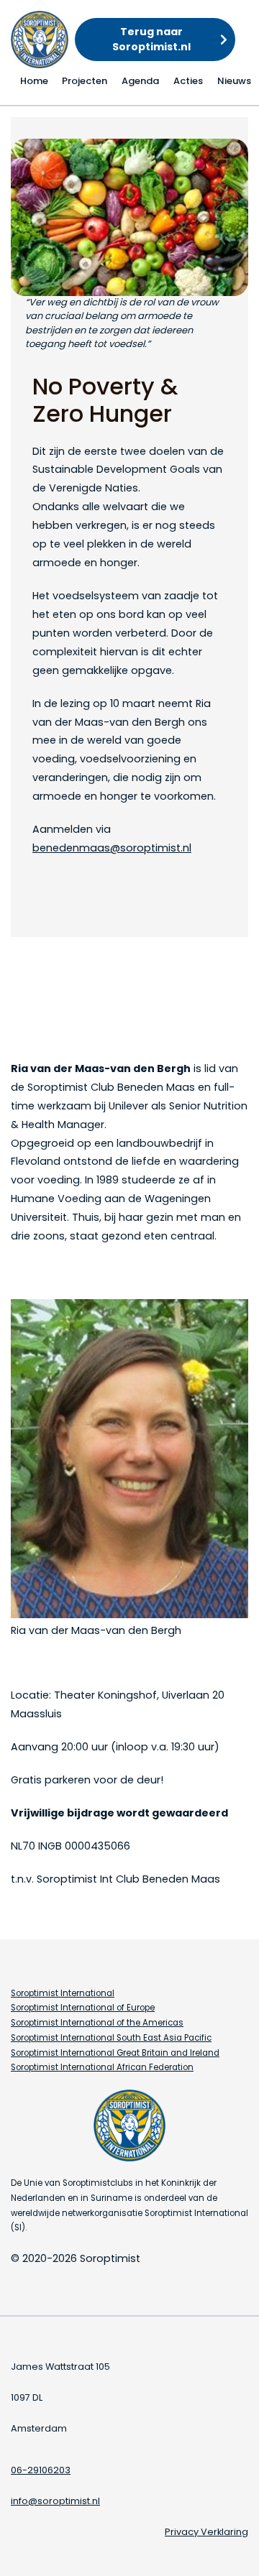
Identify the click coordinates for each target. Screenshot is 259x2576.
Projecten (85, 81)
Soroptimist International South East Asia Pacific (111, 2038)
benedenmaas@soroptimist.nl (112, 848)
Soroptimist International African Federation (102, 2067)
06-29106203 (41, 2470)
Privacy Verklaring (206, 2532)
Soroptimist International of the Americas (97, 2023)
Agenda (140, 81)
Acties (188, 81)
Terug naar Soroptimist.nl (151, 39)
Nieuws (234, 81)
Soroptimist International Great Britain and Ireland (115, 2053)
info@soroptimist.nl (55, 2501)
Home (34, 81)
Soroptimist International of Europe (83, 2008)
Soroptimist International (63, 1993)
